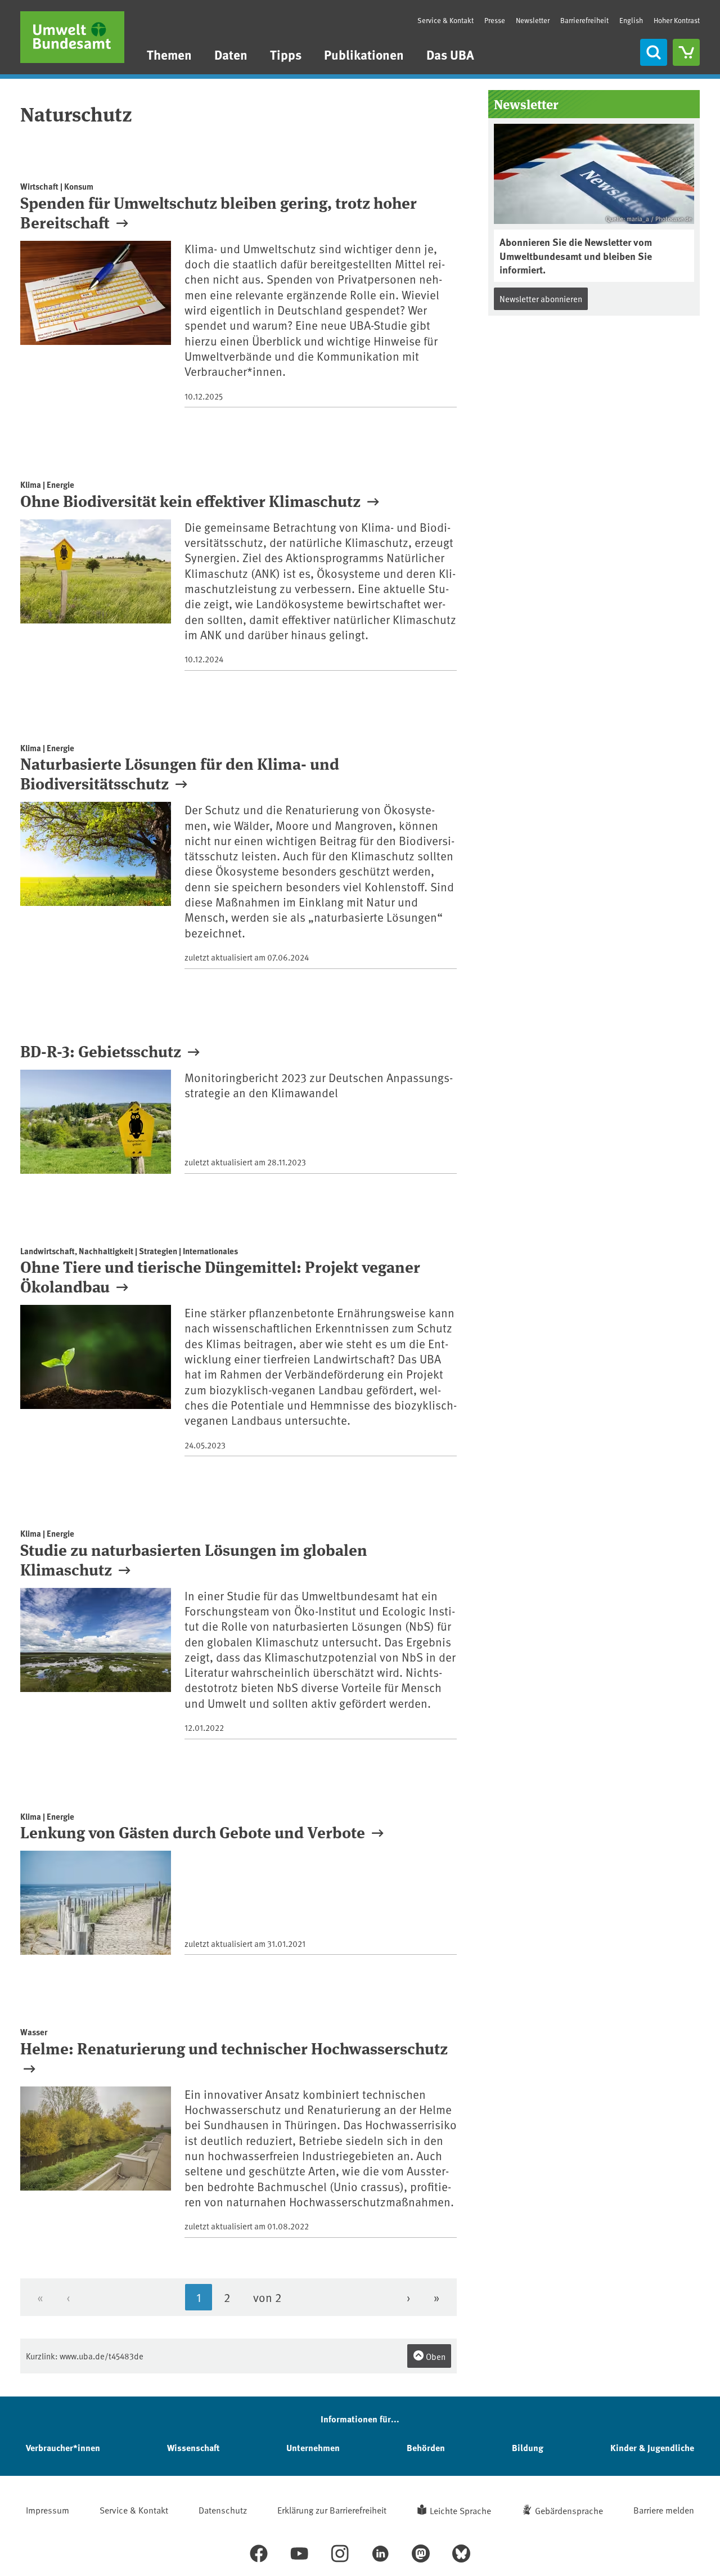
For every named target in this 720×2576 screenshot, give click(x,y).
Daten (231, 54)
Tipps (286, 54)
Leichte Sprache (460, 2510)
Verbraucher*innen (63, 2447)
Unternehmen (313, 2447)
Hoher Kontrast (677, 21)
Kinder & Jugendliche (652, 2447)
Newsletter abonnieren (541, 299)
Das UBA (450, 54)
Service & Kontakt (445, 20)
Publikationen (364, 54)
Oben (435, 2356)
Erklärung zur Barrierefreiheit (332, 2510)
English (631, 20)
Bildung (528, 2447)
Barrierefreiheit (584, 20)
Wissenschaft (193, 2447)
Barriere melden (664, 2510)
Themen (169, 54)
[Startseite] (72, 37)
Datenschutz (223, 2510)
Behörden (426, 2447)
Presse (495, 20)
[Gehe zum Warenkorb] (686, 52)
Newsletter (533, 20)
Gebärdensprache (569, 2510)
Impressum (48, 2510)
